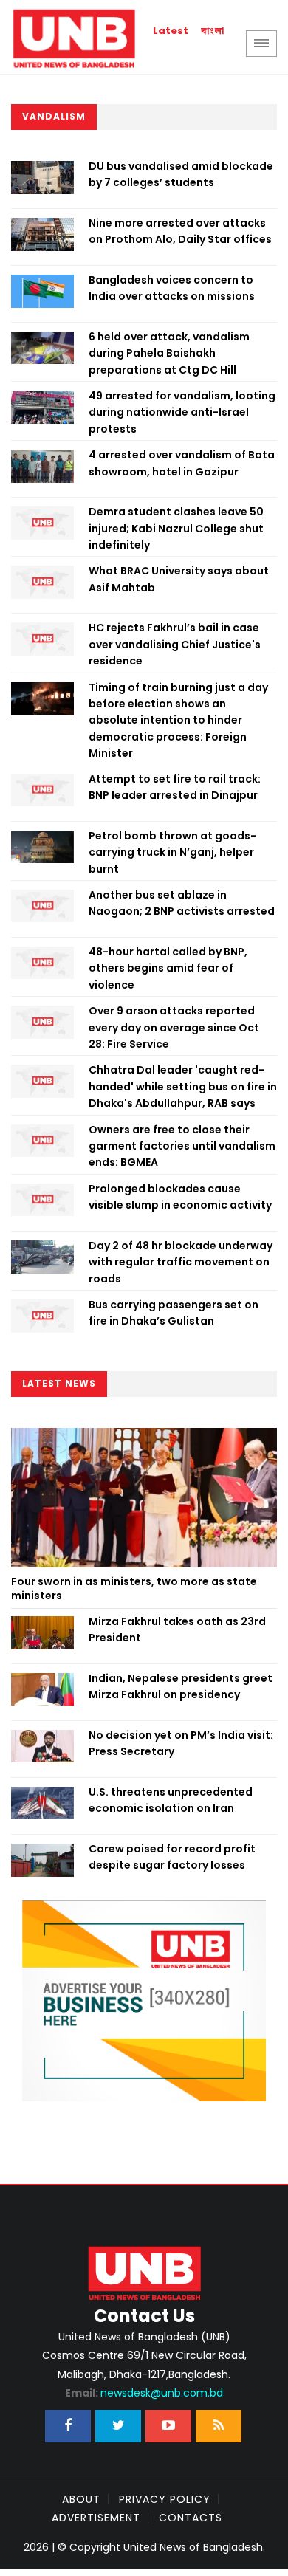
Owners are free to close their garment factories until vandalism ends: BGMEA (182, 1146)
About (81, 2499)
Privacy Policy (165, 2499)
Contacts (191, 2518)
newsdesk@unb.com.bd (144, 2393)
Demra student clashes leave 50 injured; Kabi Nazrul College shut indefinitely (176, 528)
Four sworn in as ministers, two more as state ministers (134, 1589)
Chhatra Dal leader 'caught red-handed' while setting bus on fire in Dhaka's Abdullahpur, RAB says (183, 1086)
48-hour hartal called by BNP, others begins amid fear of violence (168, 968)
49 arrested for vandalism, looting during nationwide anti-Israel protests (182, 412)
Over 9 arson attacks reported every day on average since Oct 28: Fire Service (174, 1027)
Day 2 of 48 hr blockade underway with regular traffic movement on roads (181, 1262)
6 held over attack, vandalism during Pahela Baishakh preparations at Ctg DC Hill (169, 353)
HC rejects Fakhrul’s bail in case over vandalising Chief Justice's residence (175, 644)
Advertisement (96, 2518)
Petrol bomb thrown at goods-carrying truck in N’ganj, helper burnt (172, 852)
